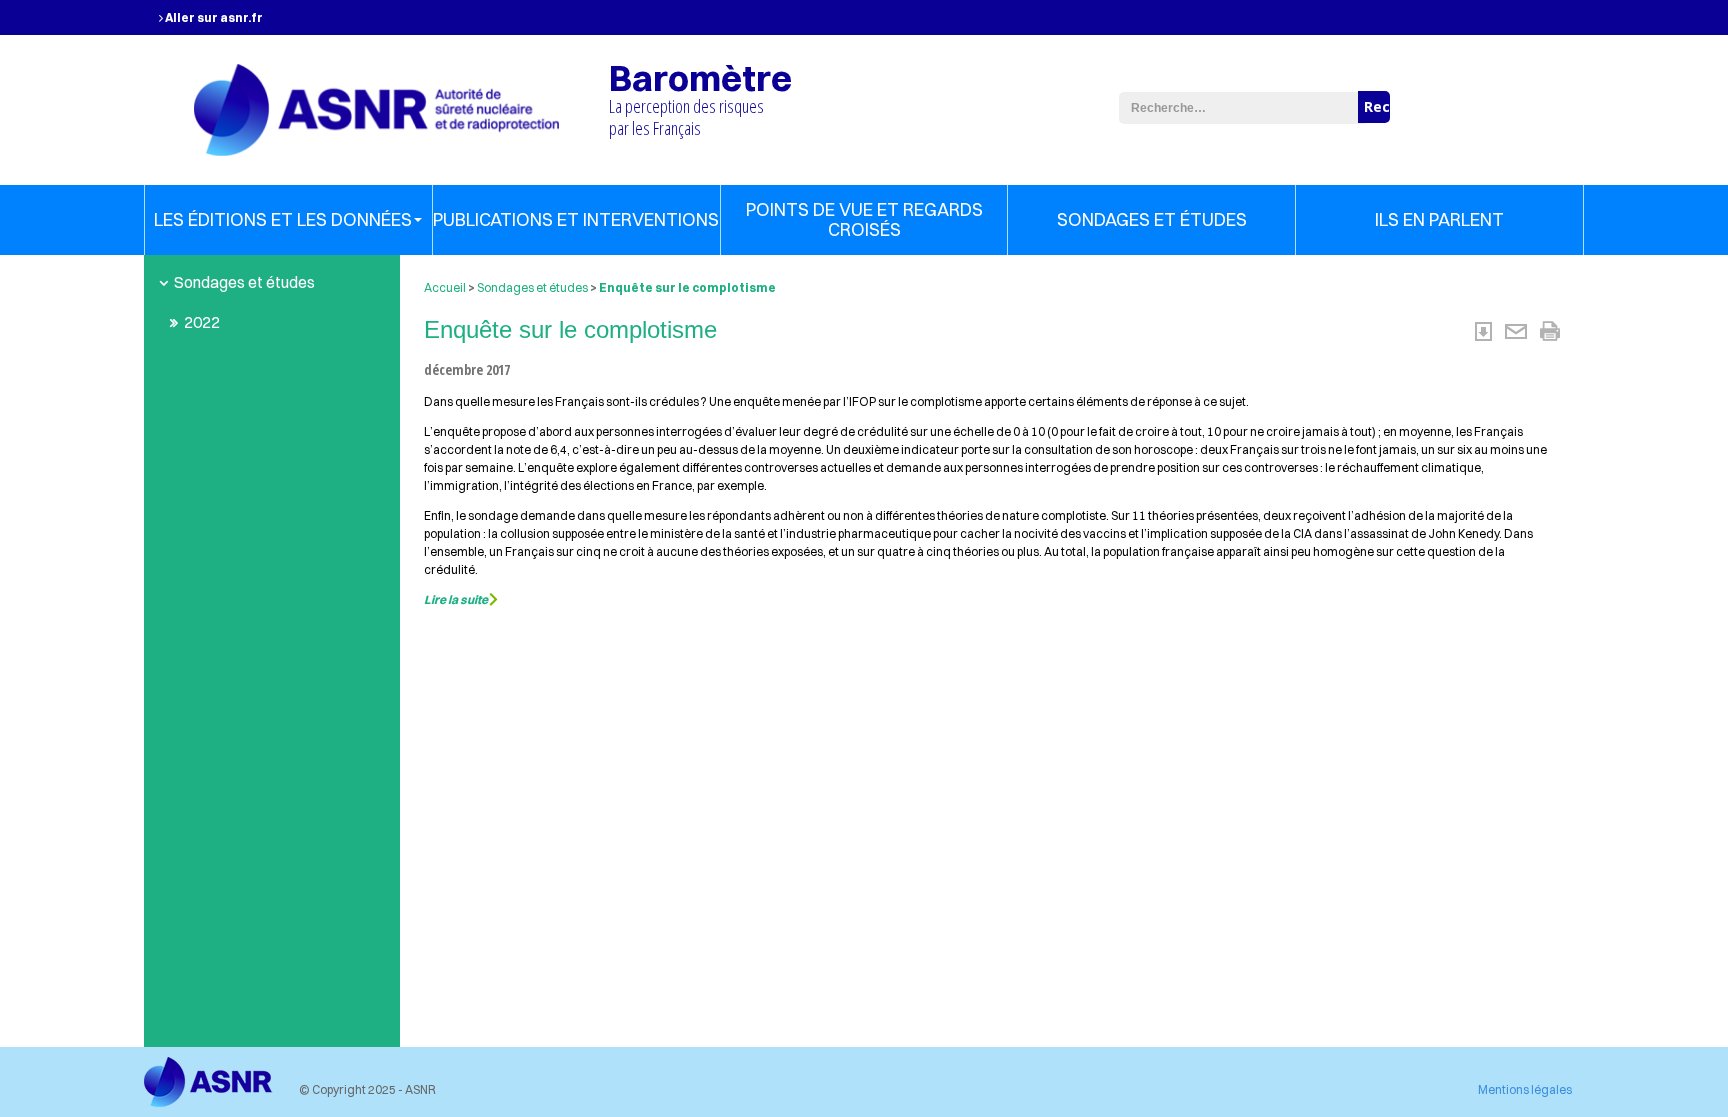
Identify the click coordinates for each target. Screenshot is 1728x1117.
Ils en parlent (1439, 219)
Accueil (445, 287)
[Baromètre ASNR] (376, 107)
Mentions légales (1525, 1089)
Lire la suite (456, 599)
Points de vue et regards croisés (864, 219)
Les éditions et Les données (283, 219)
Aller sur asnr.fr (213, 17)
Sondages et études (1152, 219)
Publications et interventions (576, 219)
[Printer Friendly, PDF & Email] (1517, 329)
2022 (202, 322)
